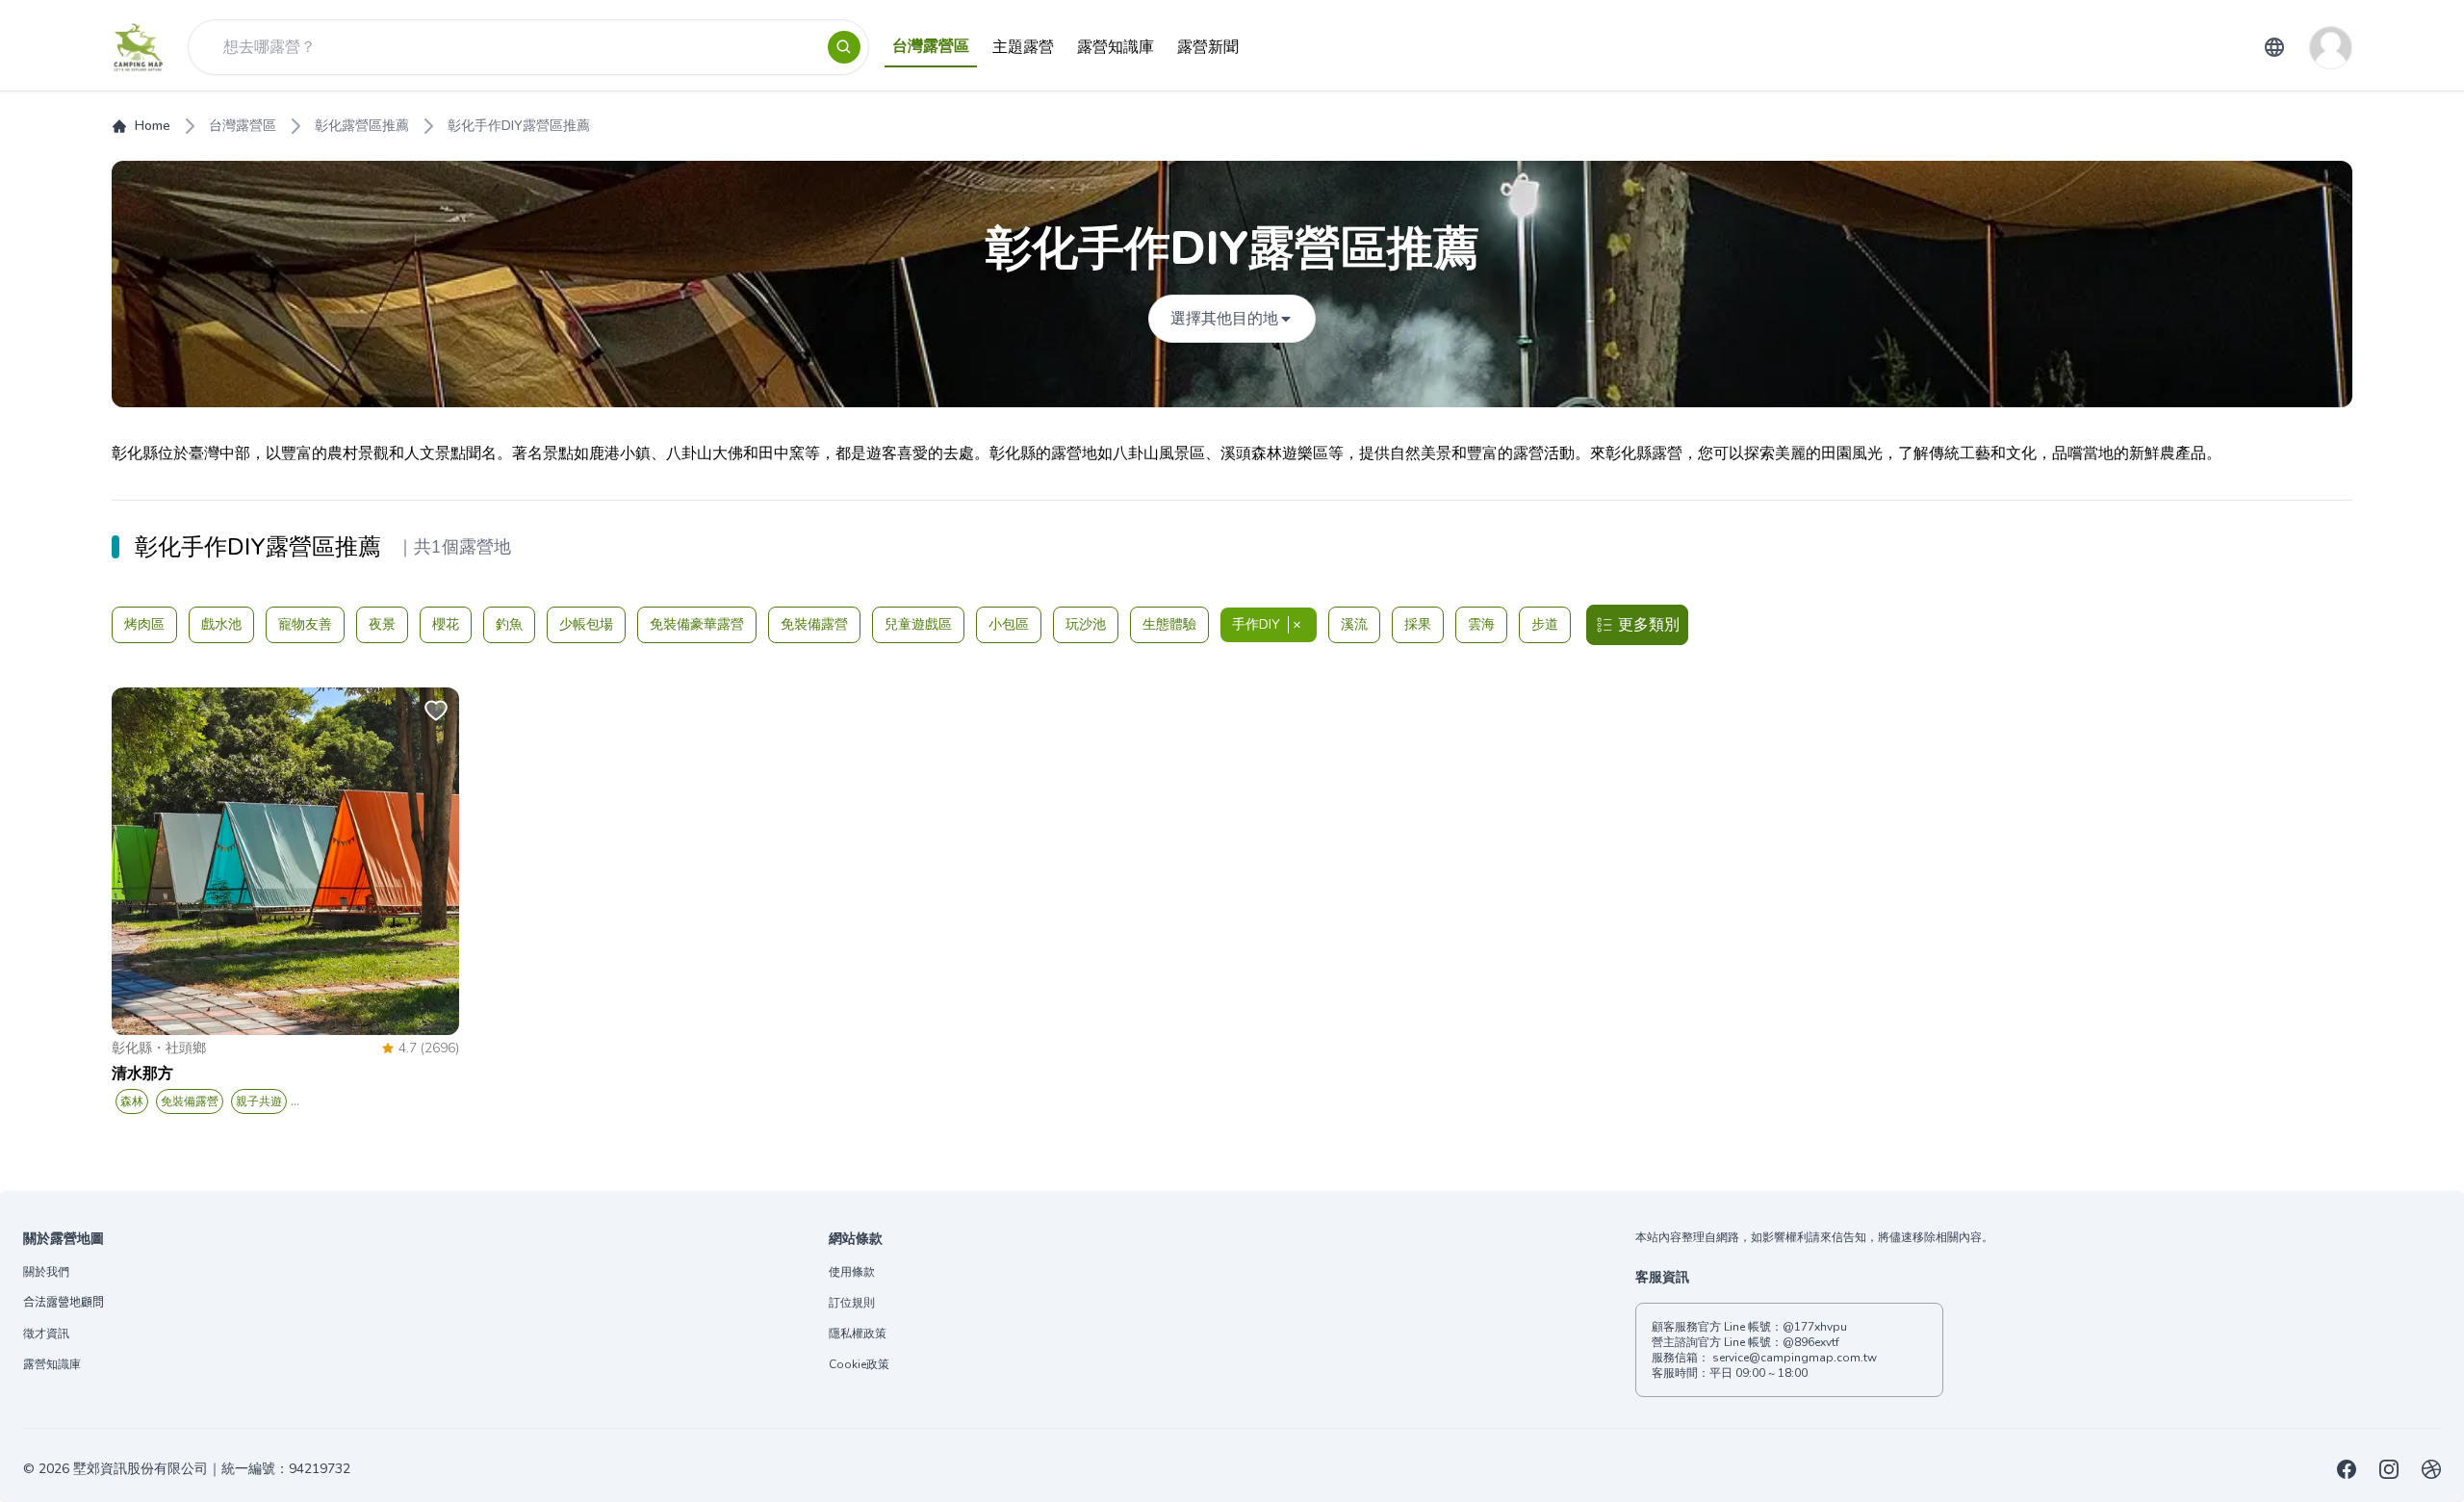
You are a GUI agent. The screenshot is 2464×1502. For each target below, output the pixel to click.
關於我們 (46, 1272)
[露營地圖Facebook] (2347, 1469)
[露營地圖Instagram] (2389, 1469)
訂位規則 (852, 1303)
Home (153, 126)
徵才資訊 (46, 1334)
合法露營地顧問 (64, 1303)
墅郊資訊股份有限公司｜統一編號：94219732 (212, 1469)
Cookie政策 (859, 1364)
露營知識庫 (52, 1364)
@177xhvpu (1815, 1327)
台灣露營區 (243, 126)
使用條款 (852, 1272)
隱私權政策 (858, 1334)
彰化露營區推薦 (362, 126)
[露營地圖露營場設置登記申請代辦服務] (2431, 1469)
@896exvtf (1811, 1342)
